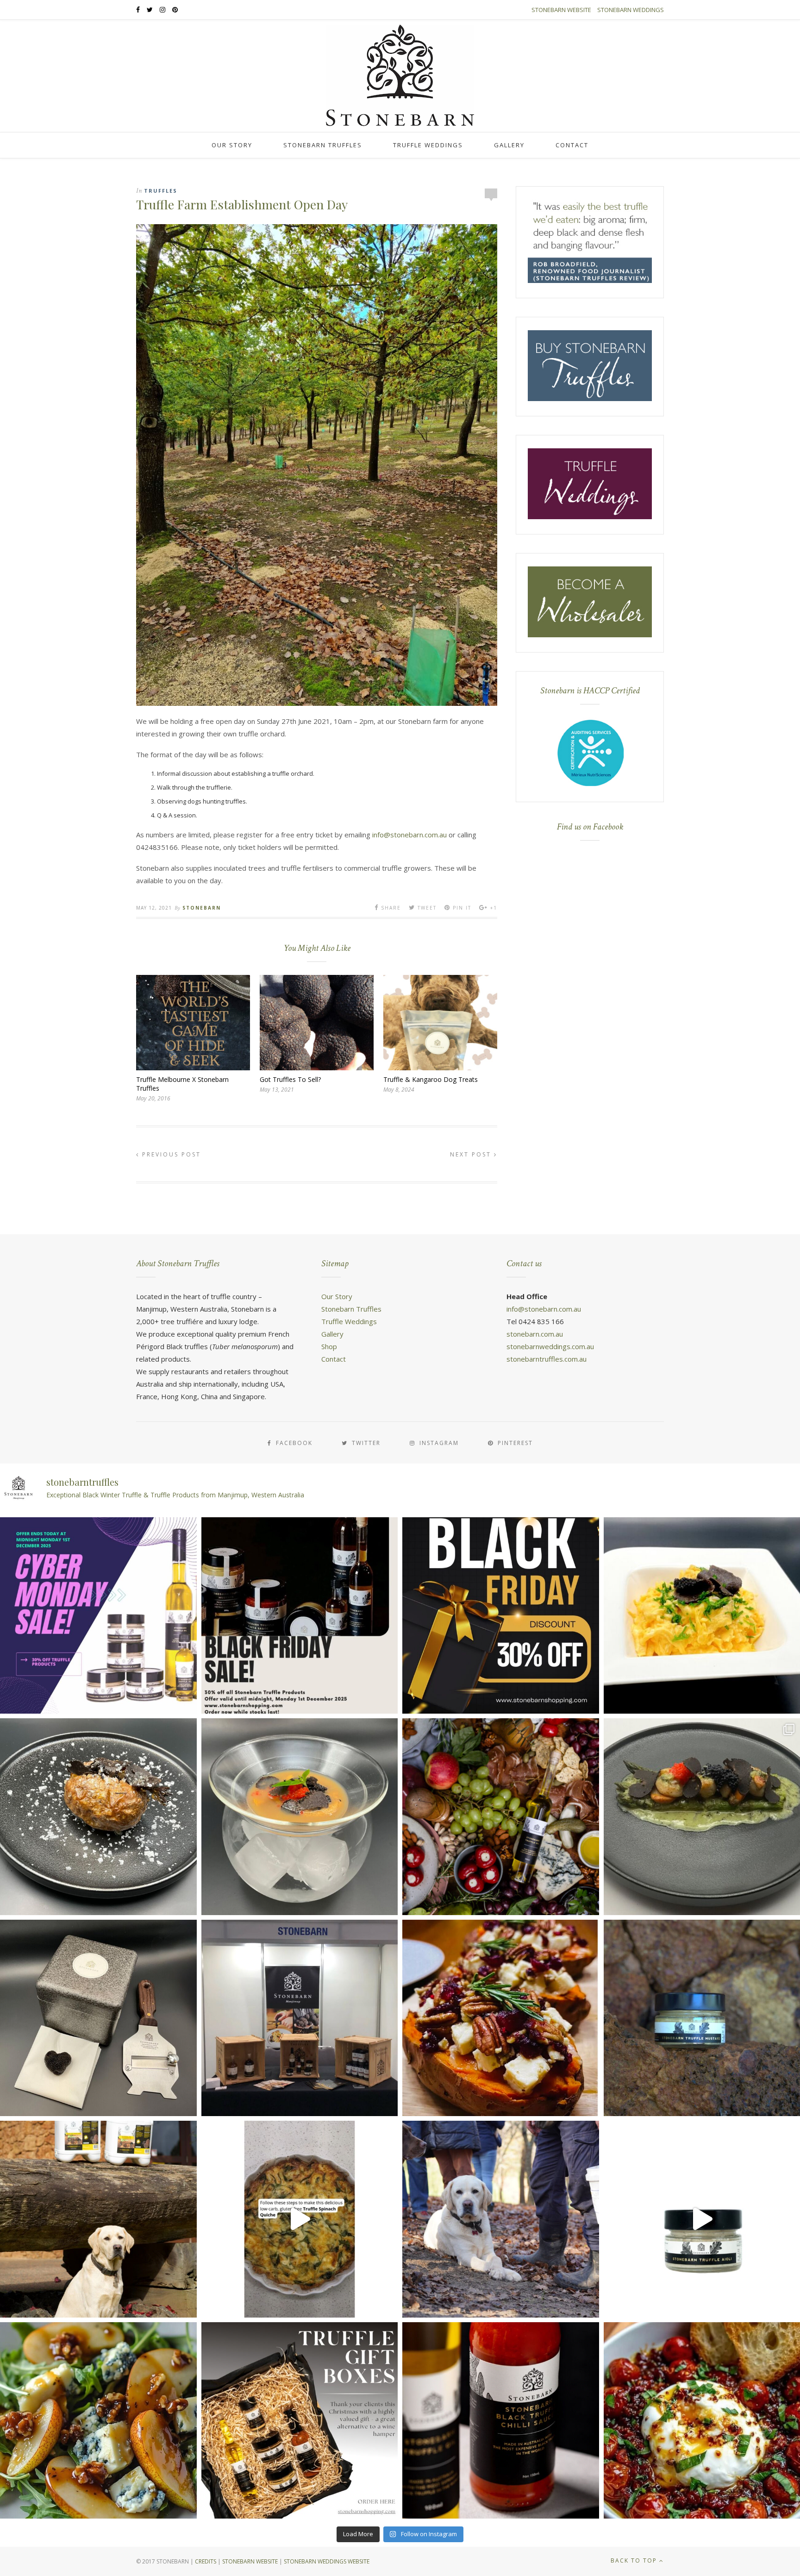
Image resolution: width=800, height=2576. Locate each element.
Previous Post (170, 1154)
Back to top (635, 2560)
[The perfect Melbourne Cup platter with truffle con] (501, 1817)
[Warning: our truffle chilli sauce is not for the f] (501, 2421)
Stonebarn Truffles (323, 145)
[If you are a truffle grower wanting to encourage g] (98, 2219)
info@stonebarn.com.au (409, 835)
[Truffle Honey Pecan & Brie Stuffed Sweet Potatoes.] (501, 2018)
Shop (329, 1346)
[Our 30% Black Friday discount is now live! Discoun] (501, 1616)
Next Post (472, 1154)
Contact (572, 145)
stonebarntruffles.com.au (547, 1359)
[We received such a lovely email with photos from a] (98, 2018)
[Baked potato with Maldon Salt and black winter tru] (98, 1817)
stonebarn (202, 908)
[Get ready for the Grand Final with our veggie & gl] (300, 2219)
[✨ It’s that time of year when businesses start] (300, 2421)
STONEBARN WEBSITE (250, 2561)
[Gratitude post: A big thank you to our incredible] (501, 2219)
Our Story (232, 145)
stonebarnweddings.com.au (550, 1346)
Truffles (161, 191)
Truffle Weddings (428, 145)
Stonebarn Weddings (631, 10)
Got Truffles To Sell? (290, 1079)
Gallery (509, 145)
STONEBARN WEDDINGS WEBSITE (327, 2561)
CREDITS (206, 2561)
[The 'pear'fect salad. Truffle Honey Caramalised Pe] (98, 2421)
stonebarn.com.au (535, 1334)
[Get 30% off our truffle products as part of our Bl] (300, 1616)
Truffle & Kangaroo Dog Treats (431, 1079)
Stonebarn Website (561, 10)
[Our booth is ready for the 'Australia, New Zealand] (300, 2018)
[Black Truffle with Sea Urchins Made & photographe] (300, 1817)
